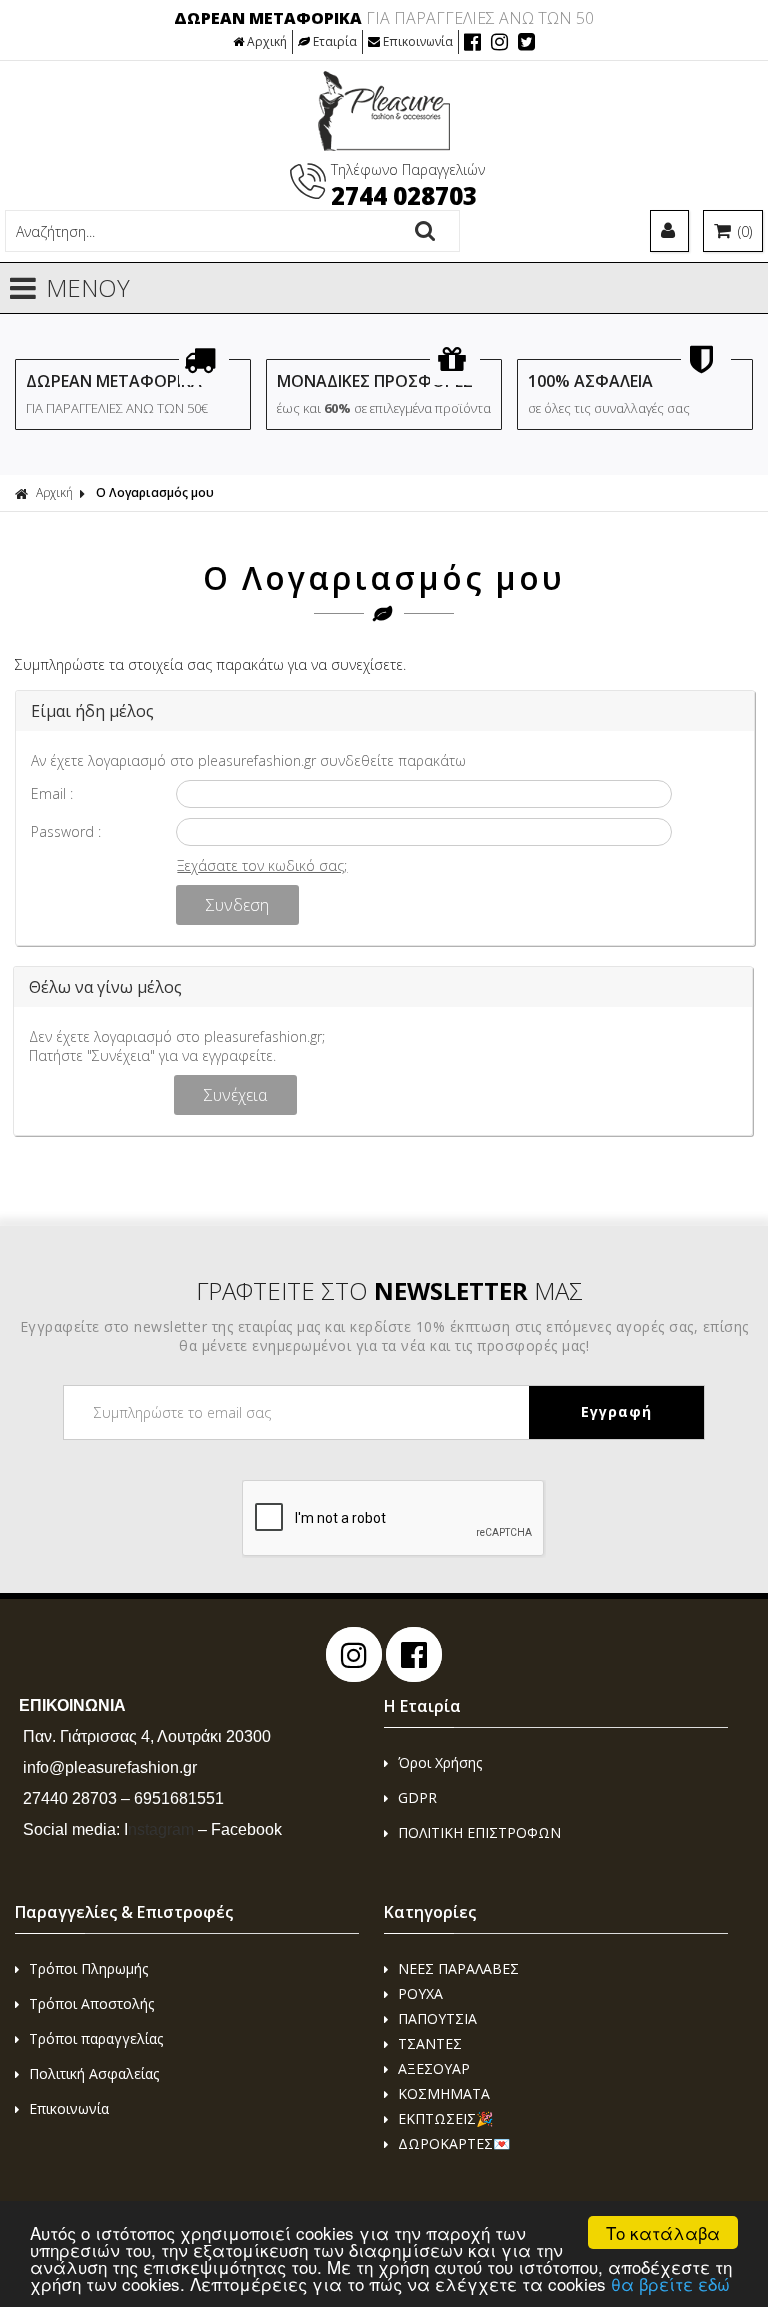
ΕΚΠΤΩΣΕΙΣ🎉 (445, 2118)
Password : (66, 831)
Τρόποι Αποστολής (91, 2003)
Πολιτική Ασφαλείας (94, 2073)
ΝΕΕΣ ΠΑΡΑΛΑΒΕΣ (458, 1968)
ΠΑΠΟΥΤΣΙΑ (437, 2018)
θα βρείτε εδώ (670, 2283)
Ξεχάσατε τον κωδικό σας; (262, 865)
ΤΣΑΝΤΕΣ (430, 2043)
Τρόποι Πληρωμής (88, 1968)
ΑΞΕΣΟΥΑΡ (434, 2068)
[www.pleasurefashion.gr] (384, 145)
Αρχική (267, 41)
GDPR (417, 1797)
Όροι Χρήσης (440, 1762)
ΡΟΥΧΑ (420, 1993)
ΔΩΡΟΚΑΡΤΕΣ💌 (454, 2143)
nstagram (159, 1829)
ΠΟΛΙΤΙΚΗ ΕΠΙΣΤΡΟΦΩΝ (479, 1832)
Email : (52, 793)
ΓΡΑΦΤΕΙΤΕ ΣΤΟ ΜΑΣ (389, 1290)
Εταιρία (335, 41)
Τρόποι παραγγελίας (96, 2038)
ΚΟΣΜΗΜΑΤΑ (444, 2093)
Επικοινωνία (418, 41)
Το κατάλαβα (663, 2232)
